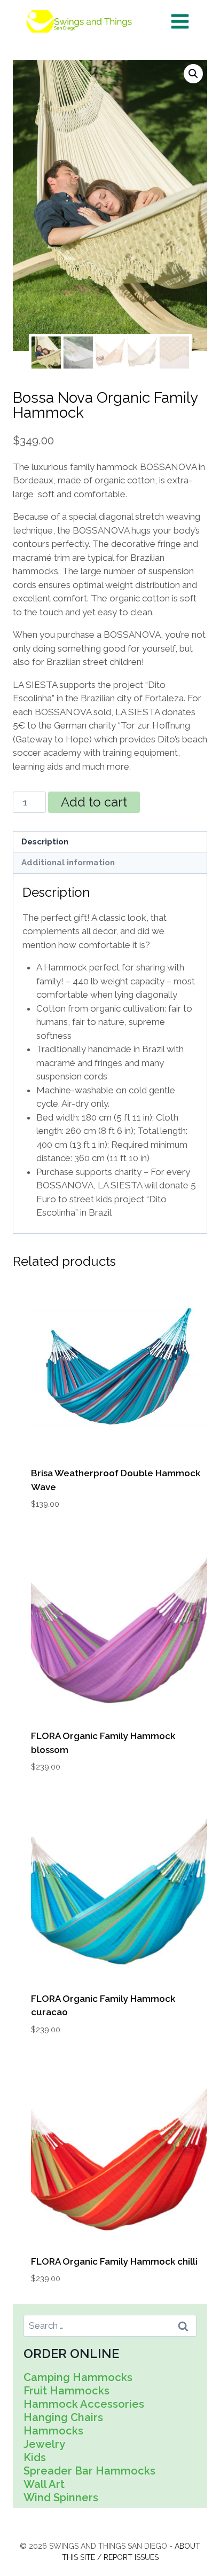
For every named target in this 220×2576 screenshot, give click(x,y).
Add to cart (94, 802)
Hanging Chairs (63, 2417)
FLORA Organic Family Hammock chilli (114, 2261)
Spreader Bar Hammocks (89, 2471)
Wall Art (44, 2484)
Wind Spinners (61, 2497)
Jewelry (44, 2444)
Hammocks (53, 2431)
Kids (35, 2457)
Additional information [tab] (68, 863)
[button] (193, 74)
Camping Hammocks (78, 2377)
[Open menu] (180, 21)
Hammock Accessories (84, 2404)
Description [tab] (45, 842)
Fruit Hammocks (66, 2391)
